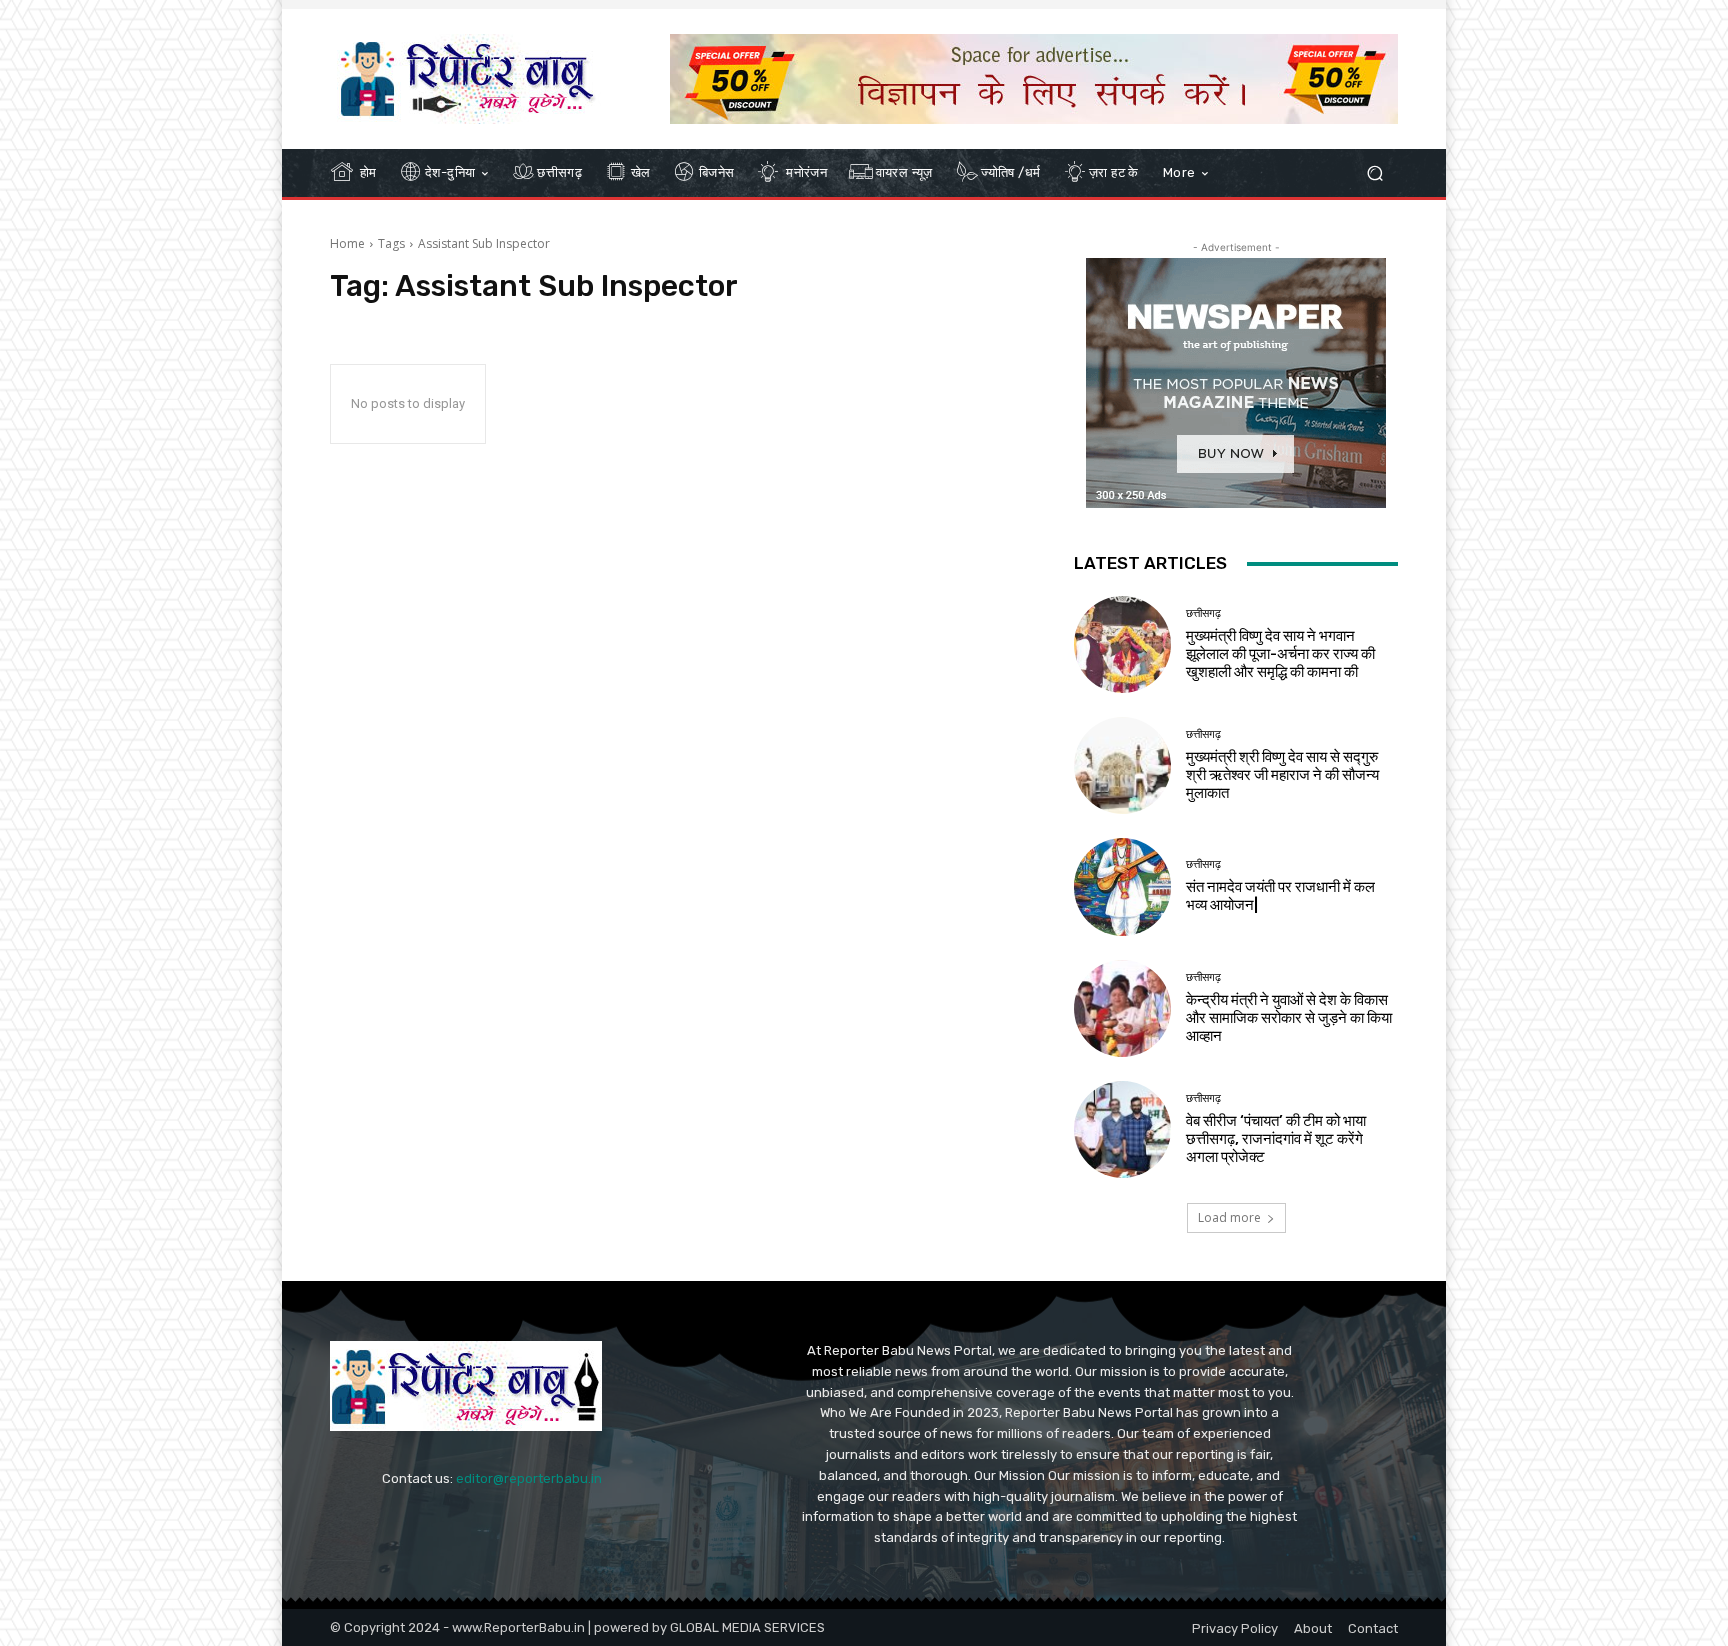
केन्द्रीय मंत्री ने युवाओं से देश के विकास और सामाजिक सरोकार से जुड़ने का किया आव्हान (1289, 1018)
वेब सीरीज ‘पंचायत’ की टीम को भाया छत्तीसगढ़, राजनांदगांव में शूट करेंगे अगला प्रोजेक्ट (1276, 1139)
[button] (1374, 173)
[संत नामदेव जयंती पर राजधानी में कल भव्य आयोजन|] (1122, 886)
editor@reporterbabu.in (529, 1478)
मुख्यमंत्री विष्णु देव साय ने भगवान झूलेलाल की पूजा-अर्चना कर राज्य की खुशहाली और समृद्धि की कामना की (1280, 654)
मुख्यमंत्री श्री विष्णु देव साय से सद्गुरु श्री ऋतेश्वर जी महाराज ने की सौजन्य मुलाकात (1282, 775)
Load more (1229, 1217)
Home (347, 243)
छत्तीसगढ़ (1203, 613)
